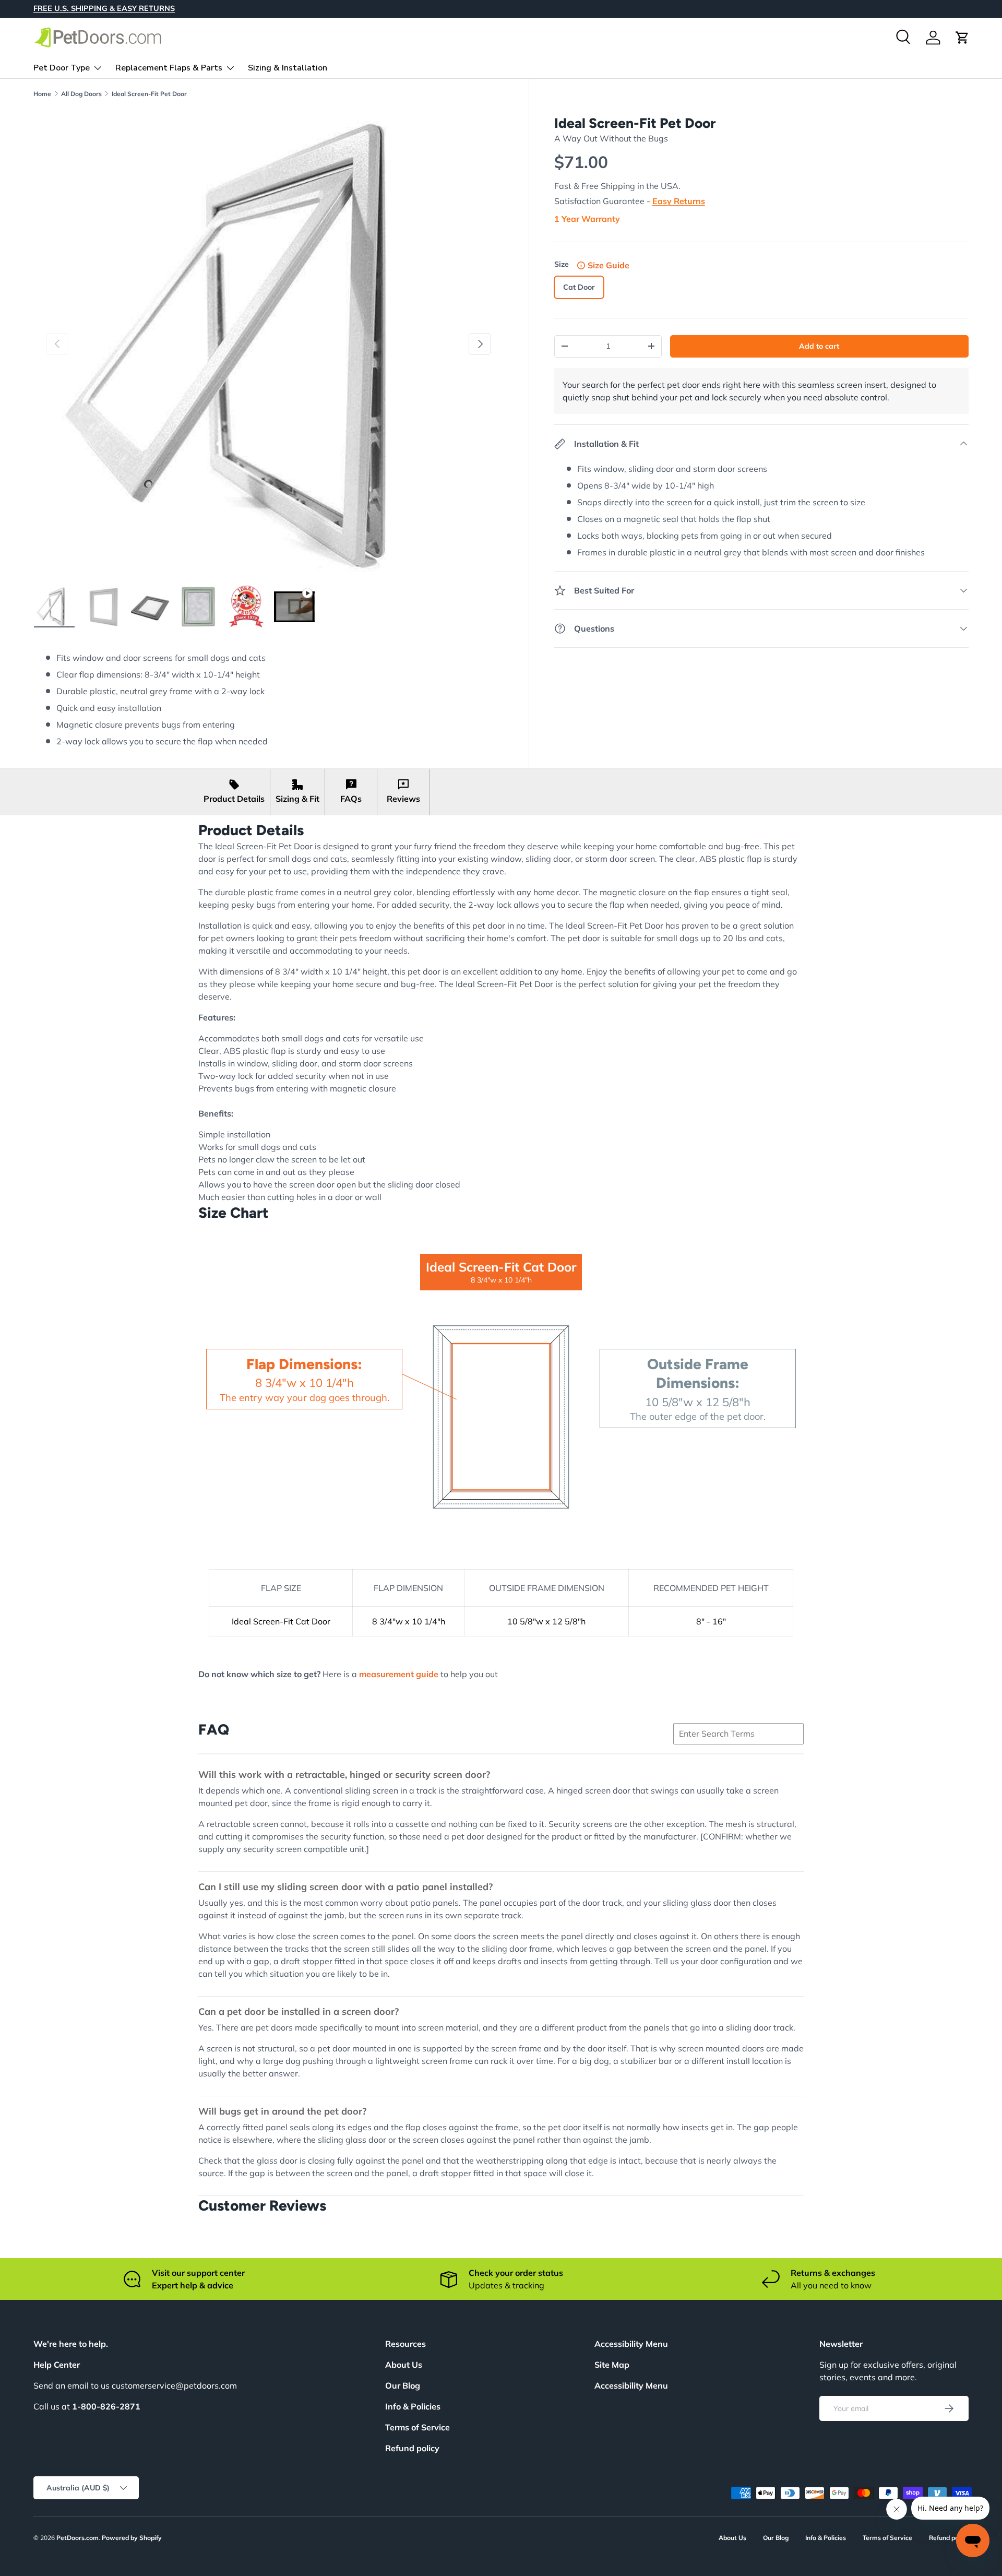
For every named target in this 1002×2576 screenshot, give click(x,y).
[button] (962, 38)
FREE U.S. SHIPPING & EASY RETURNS (104, 8)
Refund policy (412, 2448)
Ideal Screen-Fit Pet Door (149, 94)
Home (42, 94)
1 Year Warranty (587, 219)
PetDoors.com (77, 2538)
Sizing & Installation (288, 67)
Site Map (612, 2365)
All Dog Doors (81, 94)
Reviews (403, 799)
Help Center (57, 2365)
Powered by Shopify (132, 2538)
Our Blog (403, 2385)
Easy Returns (679, 201)
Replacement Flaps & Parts (169, 67)
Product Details (234, 799)
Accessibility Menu (631, 2385)
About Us (404, 2365)
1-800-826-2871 (106, 2406)
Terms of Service (417, 2427)
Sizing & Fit (297, 799)
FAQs (351, 799)
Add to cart (819, 346)
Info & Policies (413, 2406)
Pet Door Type (62, 67)
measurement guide (399, 1674)
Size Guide (609, 265)
